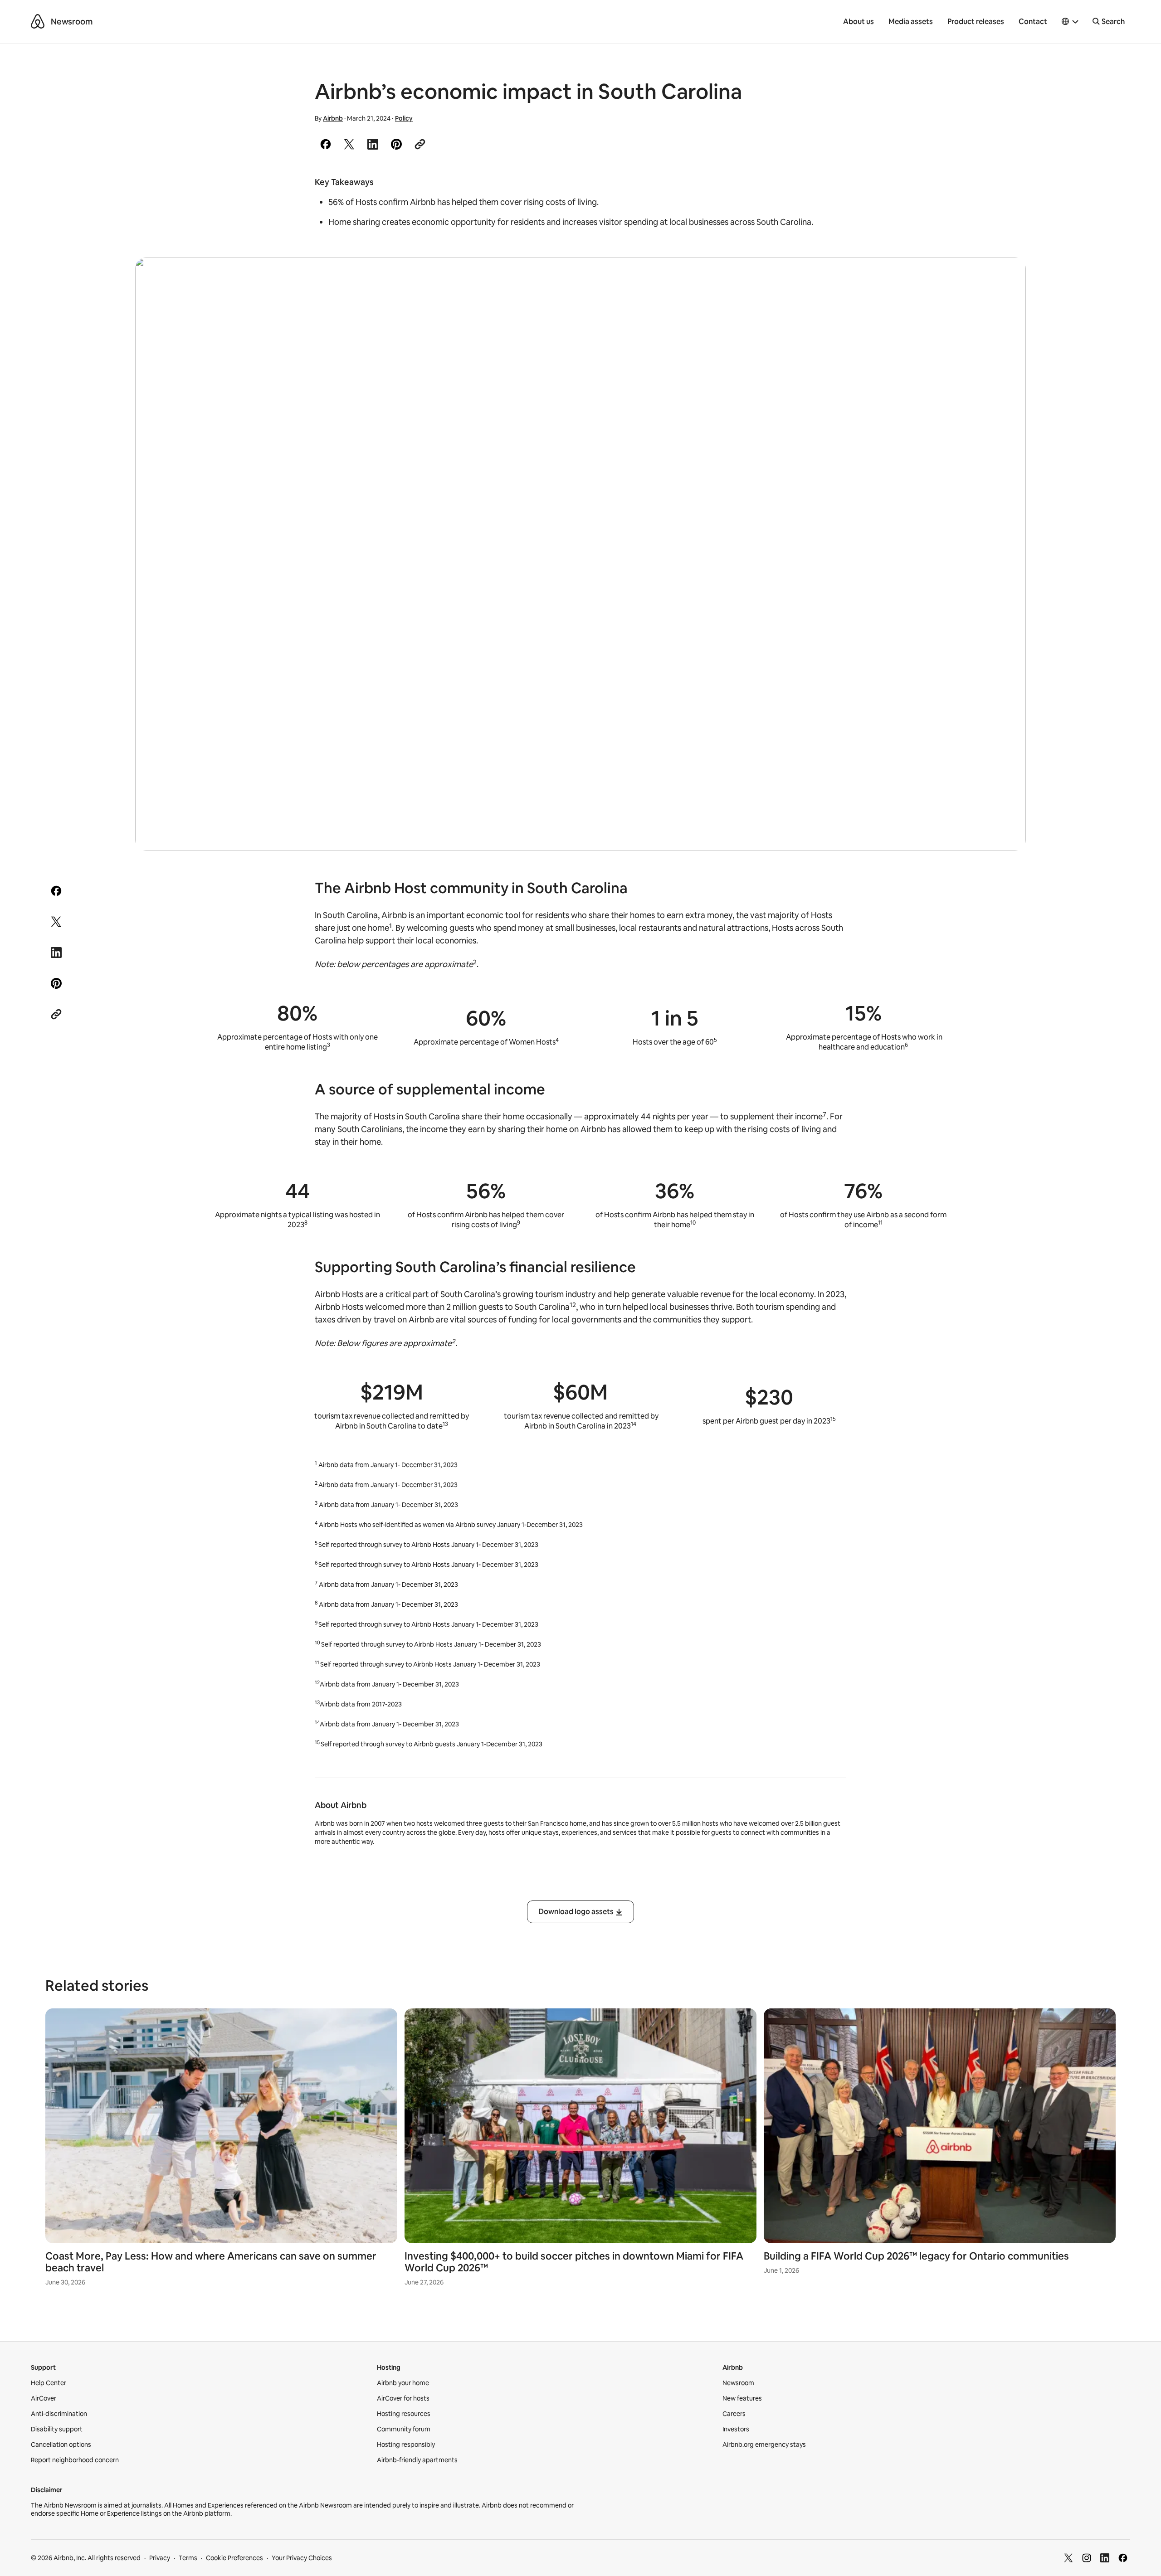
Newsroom (72, 22)
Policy (404, 118)
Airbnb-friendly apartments (417, 2460)
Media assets (911, 22)
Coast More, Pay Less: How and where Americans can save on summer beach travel (211, 2262)
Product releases (976, 22)
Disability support (57, 2429)
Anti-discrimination (59, 2414)
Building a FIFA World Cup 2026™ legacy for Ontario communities (916, 2256)
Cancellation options (61, 2445)
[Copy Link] (420, 144)
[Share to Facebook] (326, 144)
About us (859, 22)
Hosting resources (404, 2414)
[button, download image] (1007, 277)
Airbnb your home (403, 2383)
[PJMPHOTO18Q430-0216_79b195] (580, 554)
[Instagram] (1087, 2558)
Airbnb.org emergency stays (764, 2445)
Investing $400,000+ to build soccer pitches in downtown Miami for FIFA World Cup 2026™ (574, 2262)
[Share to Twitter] (349, 144)
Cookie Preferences (234, 2558)
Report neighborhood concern (75, 2460)
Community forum (404, 2429)
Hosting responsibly (406, 2445)
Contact (1033, 22)
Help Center (49, 2383)
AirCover (44, 2398)
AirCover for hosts (403, 2398)
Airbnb (333, 118)
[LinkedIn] (1105, 2558)
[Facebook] (1123, 2558)
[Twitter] (1068, 2558)
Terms (188, 2558)
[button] (1070, 22)
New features (742, 2398)
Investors (736, 2429)
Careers (734, 2414)
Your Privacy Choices (302, 2558)
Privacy (160, 2558)
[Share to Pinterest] (396, 144)
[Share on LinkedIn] (373, 144)
